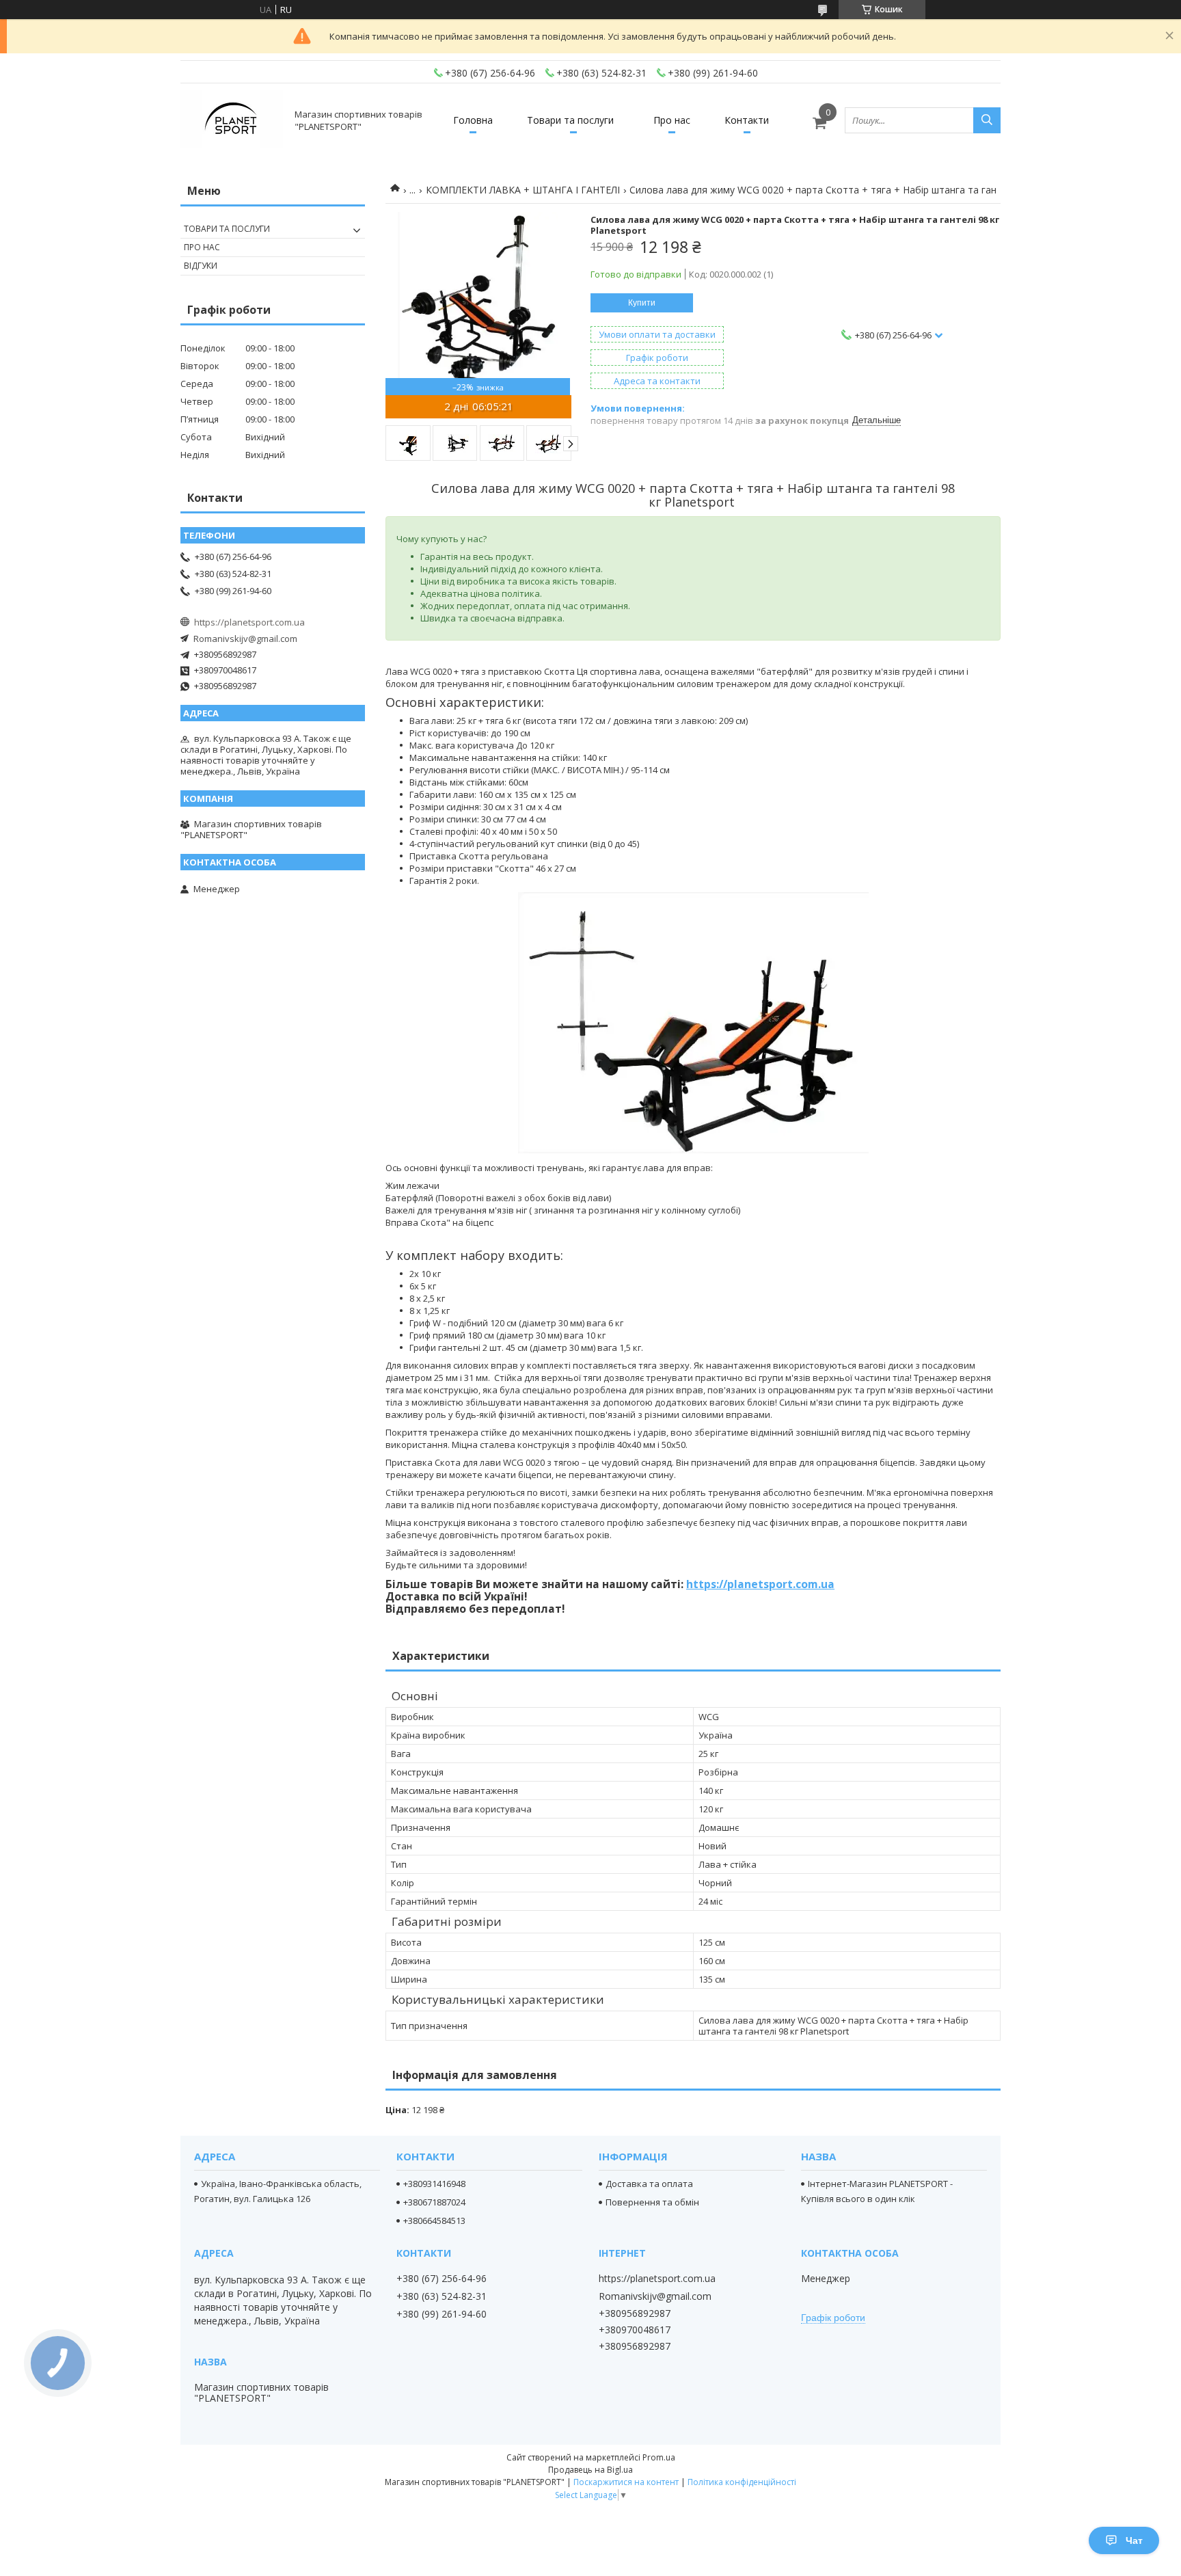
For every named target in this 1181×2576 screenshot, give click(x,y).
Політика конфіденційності (742, 2482)
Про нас (672, 120)
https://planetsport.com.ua (760, 1584)
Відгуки (201, 266)
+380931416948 (434, 2184)
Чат (1134, 2540)
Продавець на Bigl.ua (590, 2470)
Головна (473, 120)
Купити (642, 303)
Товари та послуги (570, 120)
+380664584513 (434, 2221)
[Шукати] (987, 120)
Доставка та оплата (649, 2184)
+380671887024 (434, 2202)
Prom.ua (659, 2457)
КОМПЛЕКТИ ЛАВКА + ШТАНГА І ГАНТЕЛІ (523, 190)
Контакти (747, 120)
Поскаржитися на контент (626, 2482)
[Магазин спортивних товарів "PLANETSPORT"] (232, 120)
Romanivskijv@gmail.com (245, 639)
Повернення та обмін (652, 2202)
